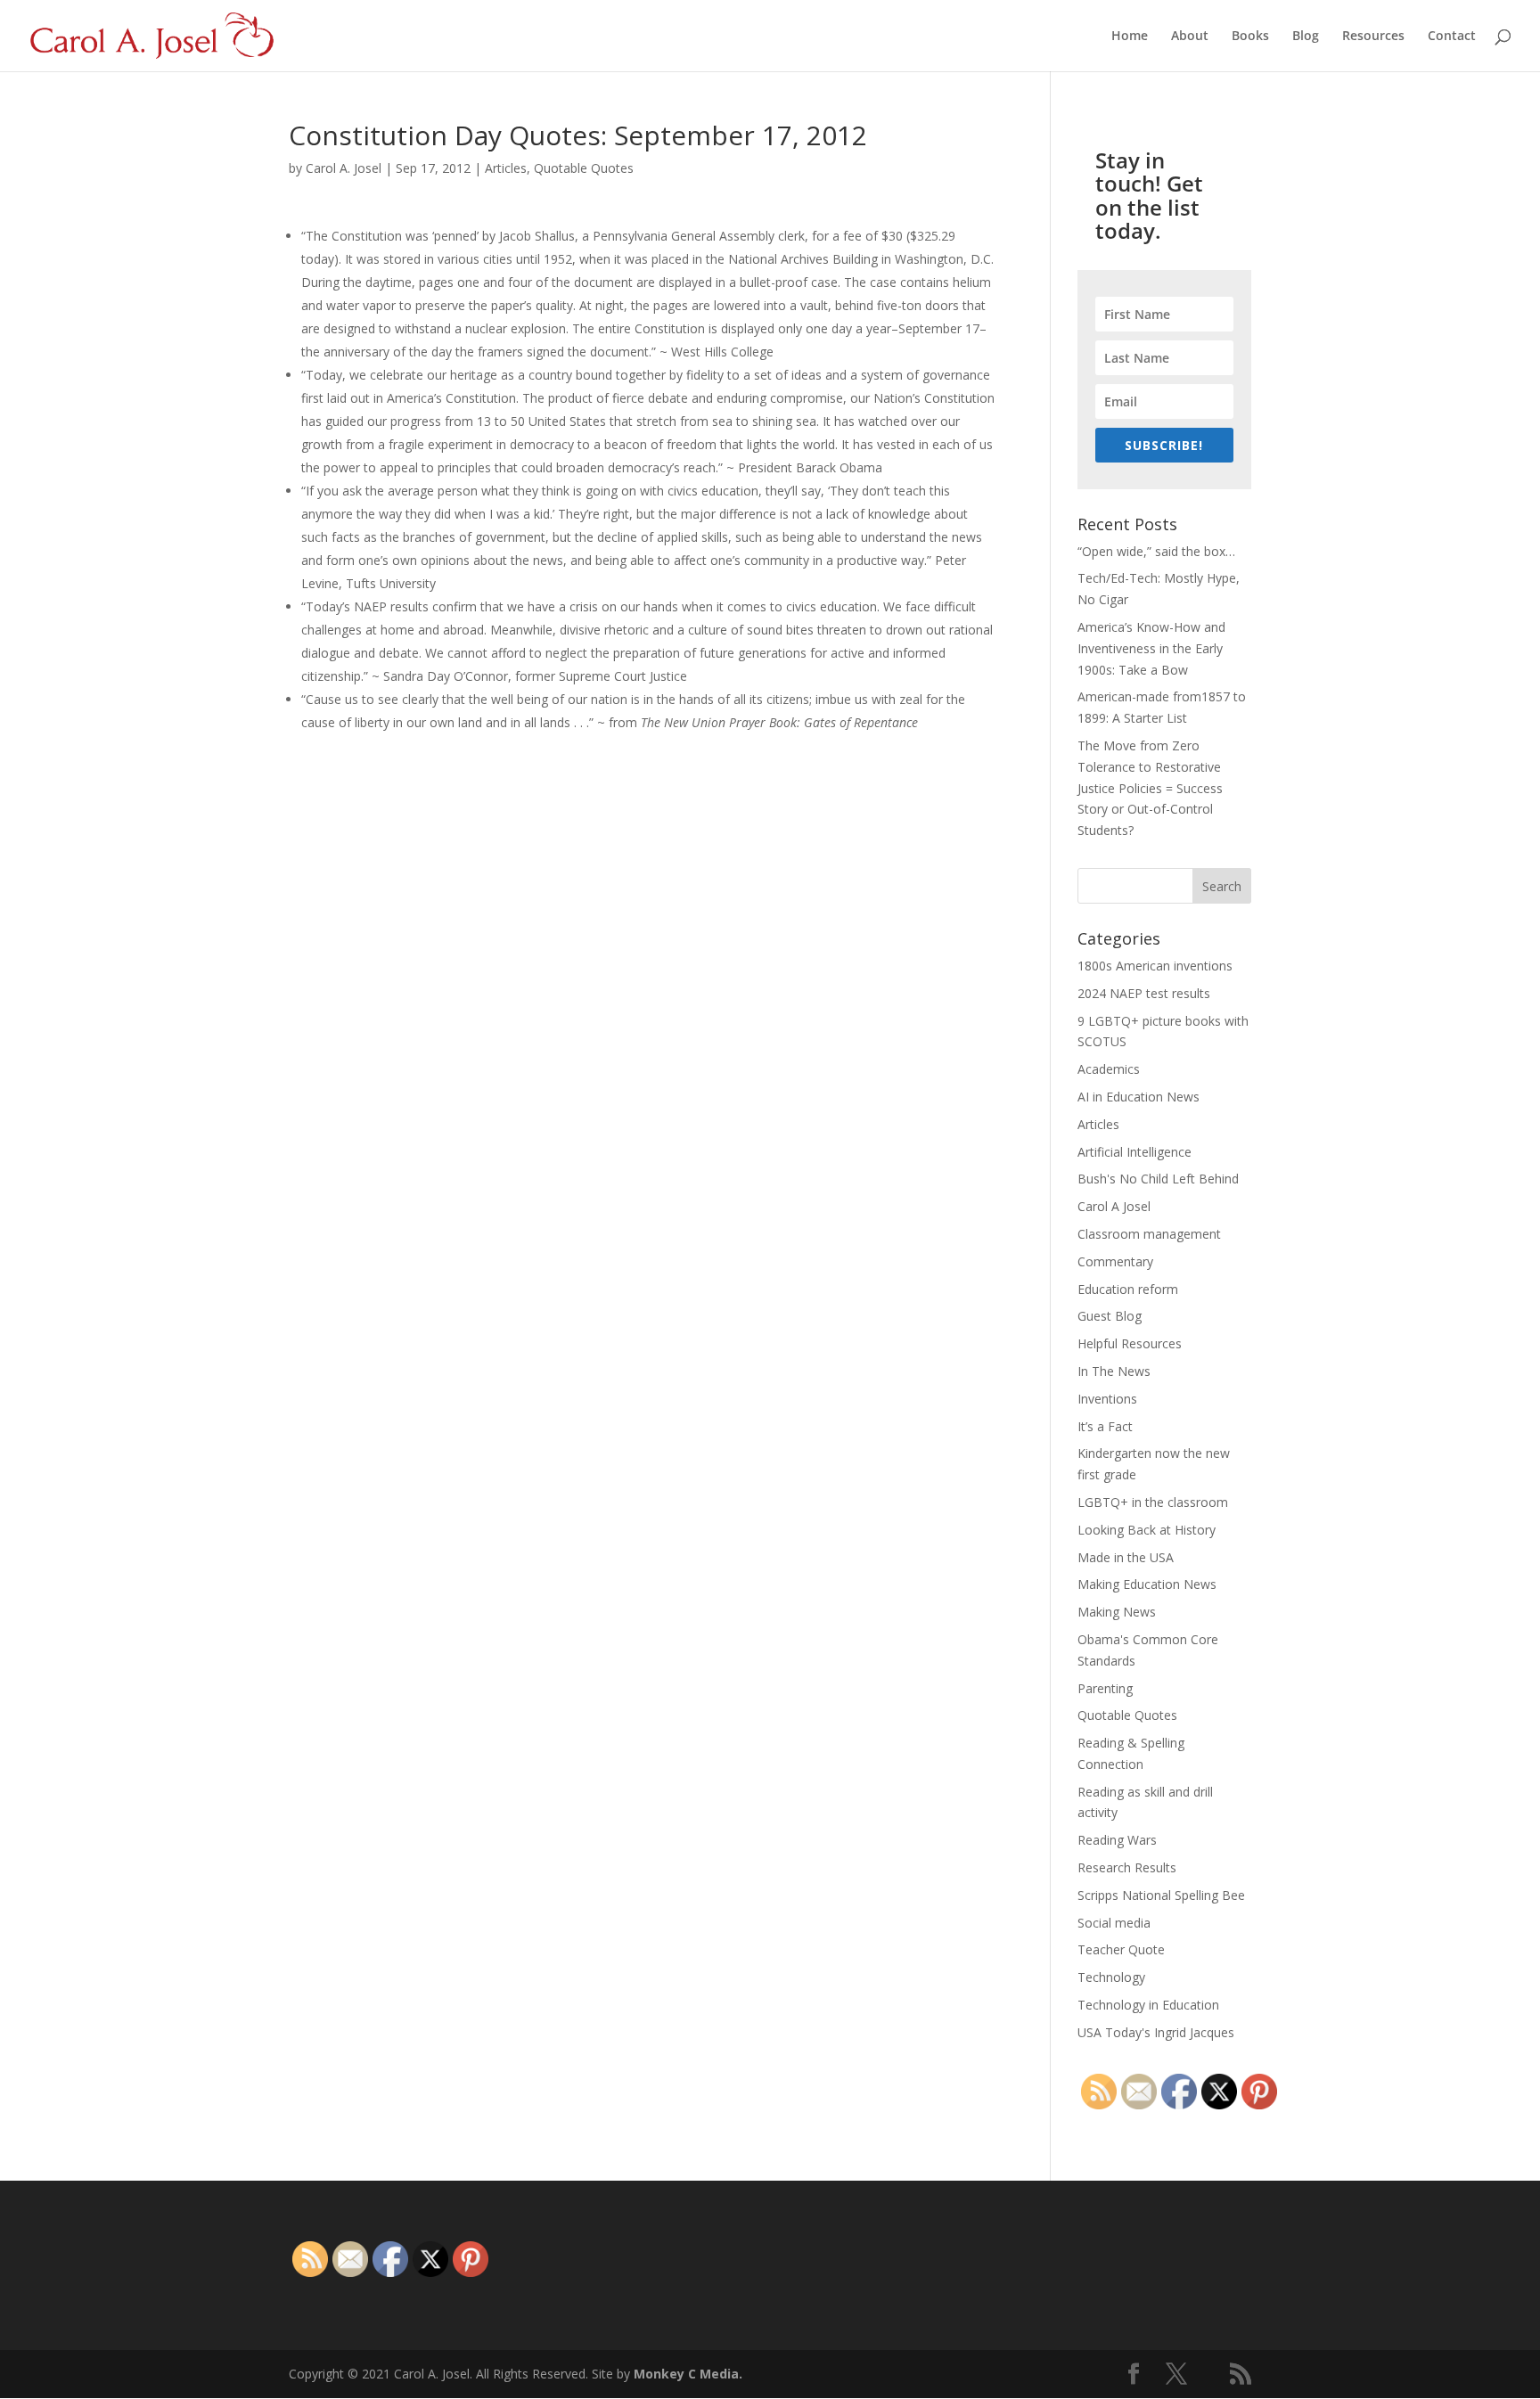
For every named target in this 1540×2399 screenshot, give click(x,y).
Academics (1109, 1069)
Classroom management (1149, 1234)
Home (1130, 37)
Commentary (1115, 1261)
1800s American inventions (1155, 966)
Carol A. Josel (344, 168)
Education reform (1128, 1289)
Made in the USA (1126, 1557)
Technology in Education (1148, 2005)
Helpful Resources (1130, 1343)
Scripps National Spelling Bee (1161, 1895)
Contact (1452, 37)
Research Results (1127, 1867)
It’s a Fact (1105, 1426)
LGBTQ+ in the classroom (1153, 1502)
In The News (1114, 1371)
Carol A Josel (1114, 1206)
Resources (1373, 37)
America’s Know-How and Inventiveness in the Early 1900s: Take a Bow (1151, 648)
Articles (506, 168)
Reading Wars (1117, 1840)
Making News (1117, 1612)
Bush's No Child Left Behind (1158, 1179)
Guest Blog (1110, 1316)
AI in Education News (1139, 1097)
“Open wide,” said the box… (1156, 551)
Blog (1306, 37)
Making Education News (1147, 1584)
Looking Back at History (1147, 1530)
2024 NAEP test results (1144, 993)
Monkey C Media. (688, 2374)
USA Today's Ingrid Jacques (1156, 2032)
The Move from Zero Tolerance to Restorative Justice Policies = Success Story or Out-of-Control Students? (1150, 788)
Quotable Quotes (584, 168)
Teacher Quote (1121, 1949)
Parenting (1105, 1688)
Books (1250, 37)
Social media (1114, 1923)
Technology (1111, 1977)
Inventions (1107, 1399)
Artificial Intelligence (1135, 1152)
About (1190, 37)
